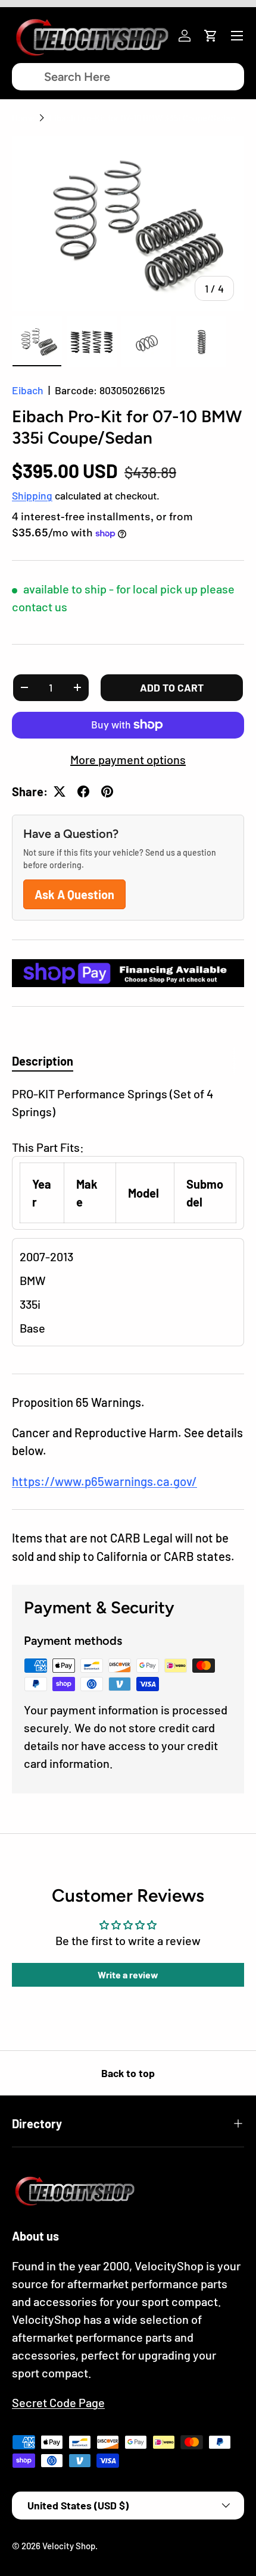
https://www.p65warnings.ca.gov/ (104, 1481)
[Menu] (237, 36)
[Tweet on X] (60, 791)
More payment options (128, 759)
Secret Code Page (58, 2402)
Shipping (32, 495)
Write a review (128, 1975)
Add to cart (172, 687)
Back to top (128, 2073)
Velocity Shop (69, 2546)
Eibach (28, 390)
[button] (211, 36)
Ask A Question (74, 894)
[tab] (43, 1061)
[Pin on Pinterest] (107, 791)
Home (23, 118)
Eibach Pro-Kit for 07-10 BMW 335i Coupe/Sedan (142, 118)
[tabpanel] (128, 1220)
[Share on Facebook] (83, 791)
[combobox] (128, 77)
